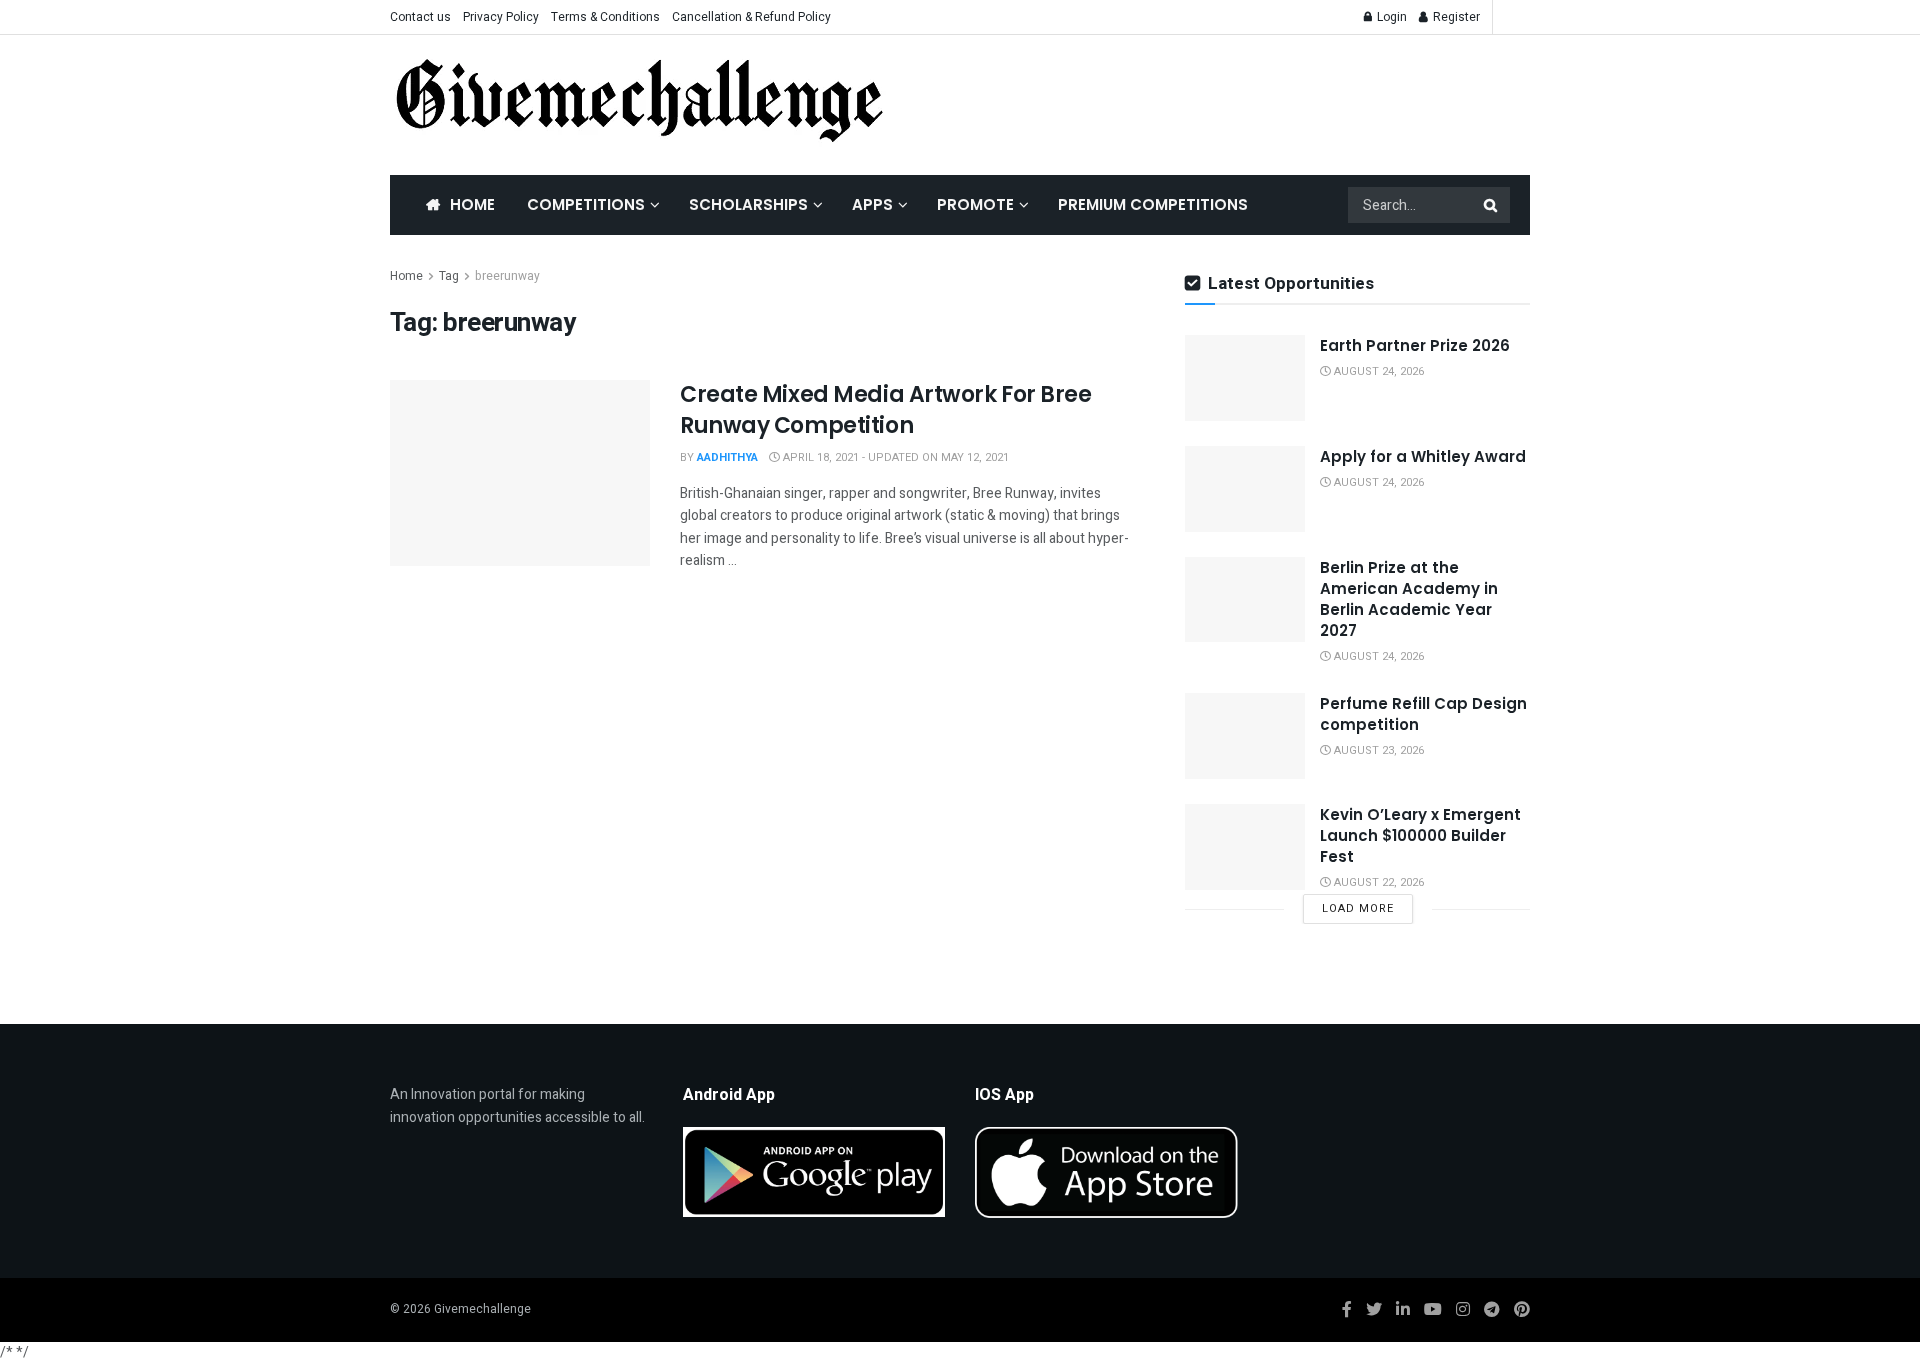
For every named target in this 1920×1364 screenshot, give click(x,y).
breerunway (507, 276)
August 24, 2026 (1377, 371)
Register (1455, 17)
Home (472, 204)
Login (1390, 17)
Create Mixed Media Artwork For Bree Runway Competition (886, 410)
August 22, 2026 (1377, 882)
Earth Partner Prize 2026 (1415, 345)
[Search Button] (1492, 205)
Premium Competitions (1153, 204)
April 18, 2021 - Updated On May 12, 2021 (894, 457)
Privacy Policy (501, 17)
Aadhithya (727, 457)
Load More (1358, 908)
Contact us (420, 17)
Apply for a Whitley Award (1423, 456)
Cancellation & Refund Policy (751, 17)
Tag (449, 276)
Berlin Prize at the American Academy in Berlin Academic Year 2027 (1409, 599)
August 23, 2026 (1377, 750)
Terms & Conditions (605, 17)
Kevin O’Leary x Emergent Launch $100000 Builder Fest (1420, 835)
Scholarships (748, 204)
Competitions (586, 204)
